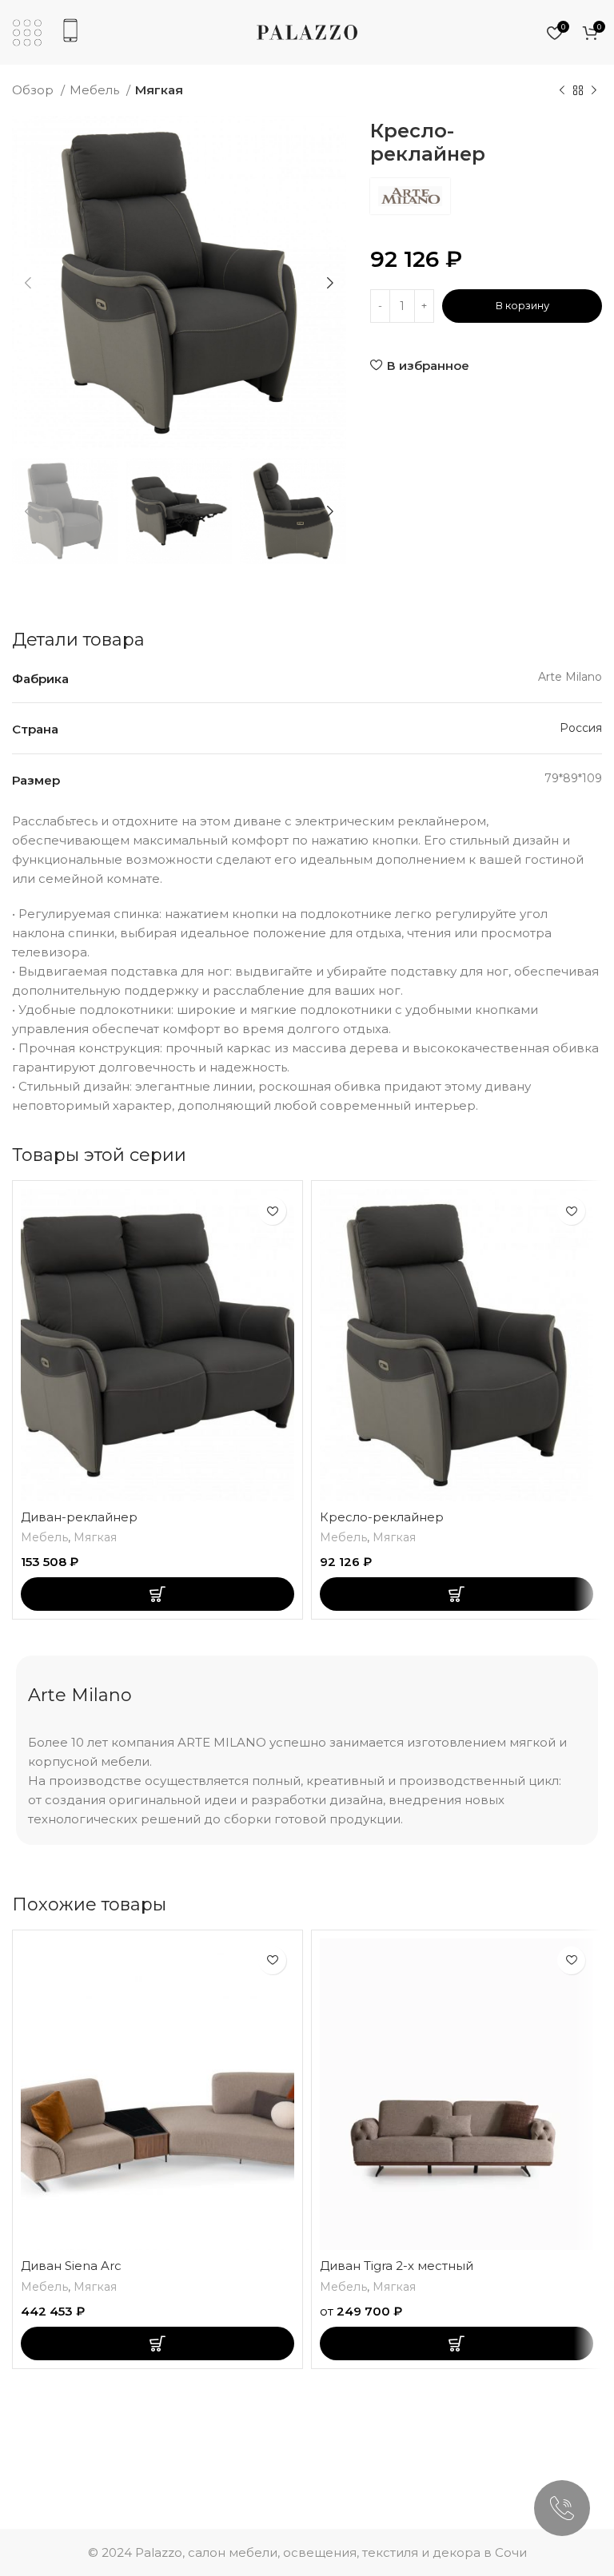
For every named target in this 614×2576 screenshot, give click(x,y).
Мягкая (159, 90)
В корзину (522, 305)
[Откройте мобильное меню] (27, 33)
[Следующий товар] (594, 91)
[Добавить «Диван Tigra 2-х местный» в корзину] (457, 2343)
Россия (581, 728)
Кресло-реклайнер (382, 1517)
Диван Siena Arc (71, 2266)
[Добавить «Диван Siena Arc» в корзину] (157, 2343)
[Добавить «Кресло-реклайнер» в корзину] (457, 1594)
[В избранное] (272, 1211)
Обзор (34, 90)
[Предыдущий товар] (562, 91)
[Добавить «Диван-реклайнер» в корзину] (157, 1594)
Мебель (96, 90)
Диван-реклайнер (79, 1517)
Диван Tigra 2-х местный (397, 2266)
